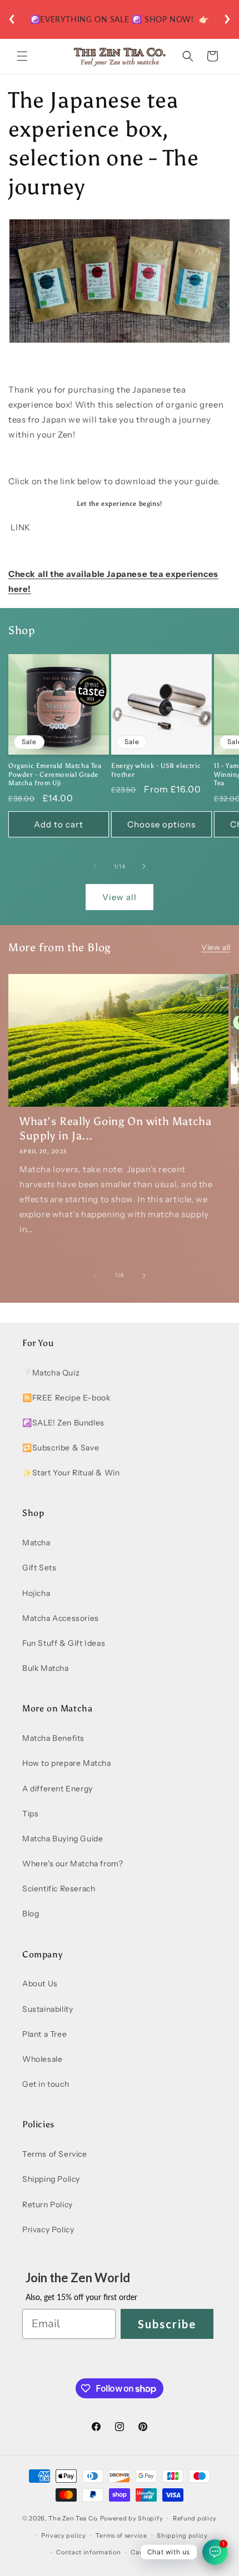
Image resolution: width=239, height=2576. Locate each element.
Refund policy (195, 2518)
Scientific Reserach (59, 1889)
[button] (22, 56)
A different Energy (58, 1789)
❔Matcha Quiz (51, 1373)
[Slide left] (95, 866)
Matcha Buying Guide (63, 1839)
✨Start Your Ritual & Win (71, 1473)
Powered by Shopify (132, 2518)
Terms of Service (55, 2154)
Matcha (36, 1543)
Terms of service (121, 2535)
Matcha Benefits (53, 1738)
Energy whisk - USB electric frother (156, 770)
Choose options (161, 824)
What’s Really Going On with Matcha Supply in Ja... (115, 1128)
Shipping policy (182, 2535)
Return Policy (48, 2205)
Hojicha (36, 1593)
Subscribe (167, 2324)
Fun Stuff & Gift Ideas (64, 1643)
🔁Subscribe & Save (61, 1448)
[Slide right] (144, 866)
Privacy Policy (48, 2229)
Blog (31, 1914)
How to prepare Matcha (67, 1763)
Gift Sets (39, 1568)
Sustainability (48, 2009)
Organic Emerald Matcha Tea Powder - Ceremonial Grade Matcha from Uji (55, 774)
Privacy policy (64, 2535)
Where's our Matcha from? (73, 1864)
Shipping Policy (51, 2179)
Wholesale (42, 2059)
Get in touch (46, 2084)
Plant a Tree (44, 2034)
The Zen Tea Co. (73, 2518)
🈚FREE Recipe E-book (66, 1398)
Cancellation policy (161, 2552)
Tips (30, 1814)
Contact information (88, 2552)
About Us (40, 1984)
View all (120, 897)
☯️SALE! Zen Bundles (63, 1423)
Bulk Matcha (46, 1668)
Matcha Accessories (61, 1618)
